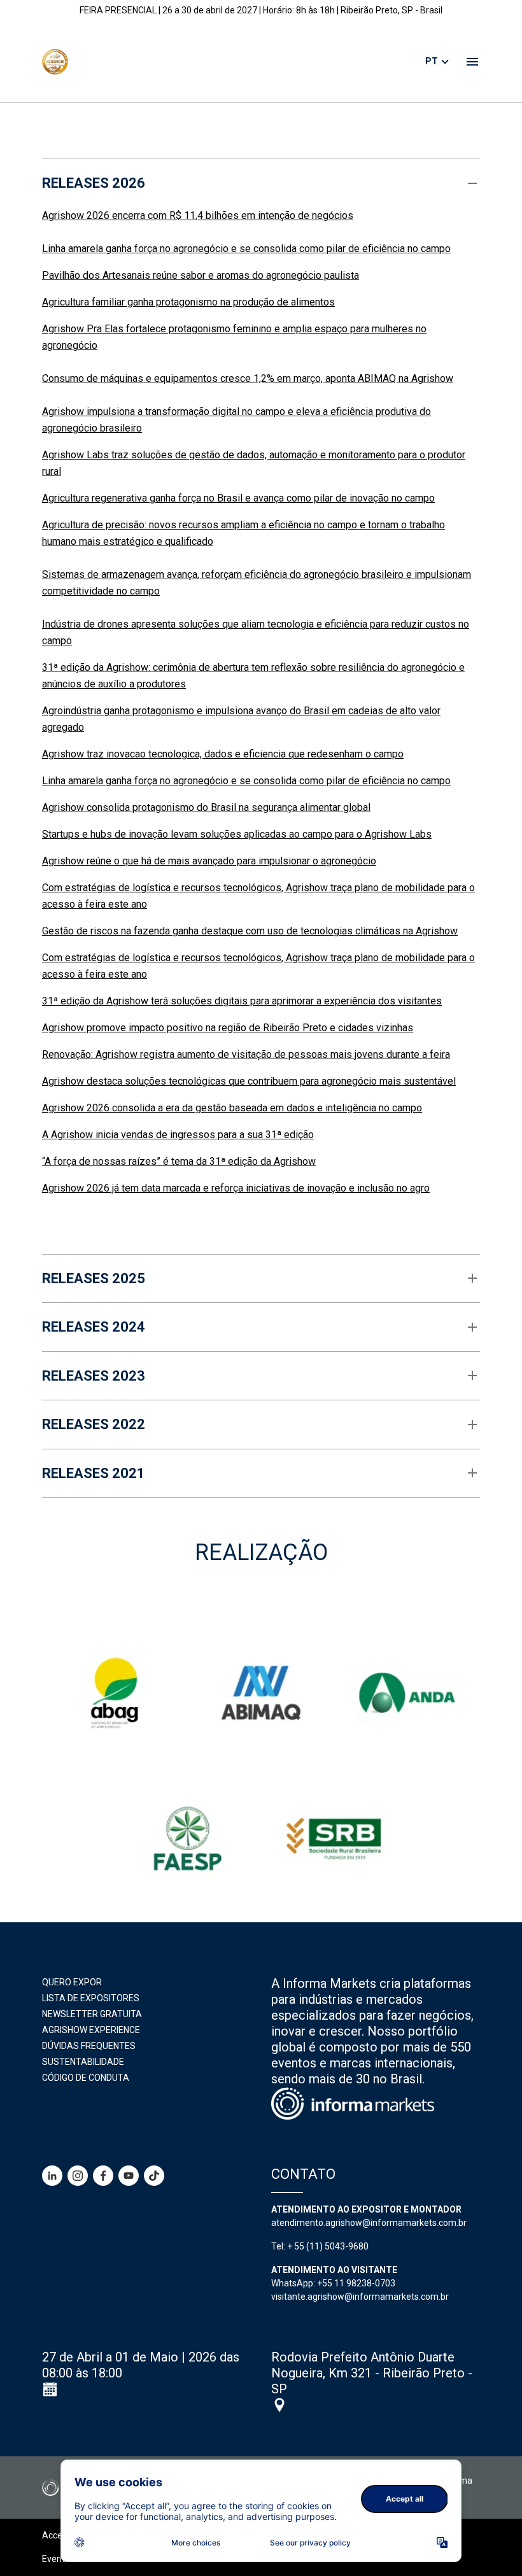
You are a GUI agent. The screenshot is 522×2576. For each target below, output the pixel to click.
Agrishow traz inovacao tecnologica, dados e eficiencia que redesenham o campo (223, 754)
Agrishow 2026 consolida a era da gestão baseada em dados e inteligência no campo (232, 1108)
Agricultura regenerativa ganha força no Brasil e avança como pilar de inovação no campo (238, 498)
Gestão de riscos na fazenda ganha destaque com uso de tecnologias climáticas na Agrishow (250, 931)
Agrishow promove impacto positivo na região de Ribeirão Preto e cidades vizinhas (228, 1028)
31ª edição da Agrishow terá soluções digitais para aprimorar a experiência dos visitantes (242, 1001)
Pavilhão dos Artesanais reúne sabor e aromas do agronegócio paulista (201, 275)
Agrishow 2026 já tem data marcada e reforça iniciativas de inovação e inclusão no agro (236, 1188)
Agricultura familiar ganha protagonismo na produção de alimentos (188, 302)
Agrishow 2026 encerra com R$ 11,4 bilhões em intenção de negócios (198, 215)
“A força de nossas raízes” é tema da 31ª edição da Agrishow (179, 1161)
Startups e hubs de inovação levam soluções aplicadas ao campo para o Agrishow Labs (237, 834)
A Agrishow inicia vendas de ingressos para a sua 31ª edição (178, 1135)
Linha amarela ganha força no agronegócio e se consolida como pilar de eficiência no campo (246, 249)
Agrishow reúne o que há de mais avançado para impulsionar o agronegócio (209, 861)
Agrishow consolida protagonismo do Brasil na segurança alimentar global (206, 807)
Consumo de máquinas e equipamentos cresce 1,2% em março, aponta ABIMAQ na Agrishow (248, 378)
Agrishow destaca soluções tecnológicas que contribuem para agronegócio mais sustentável (249, 1081)
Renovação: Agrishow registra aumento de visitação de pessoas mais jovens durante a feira (246, 1054)
